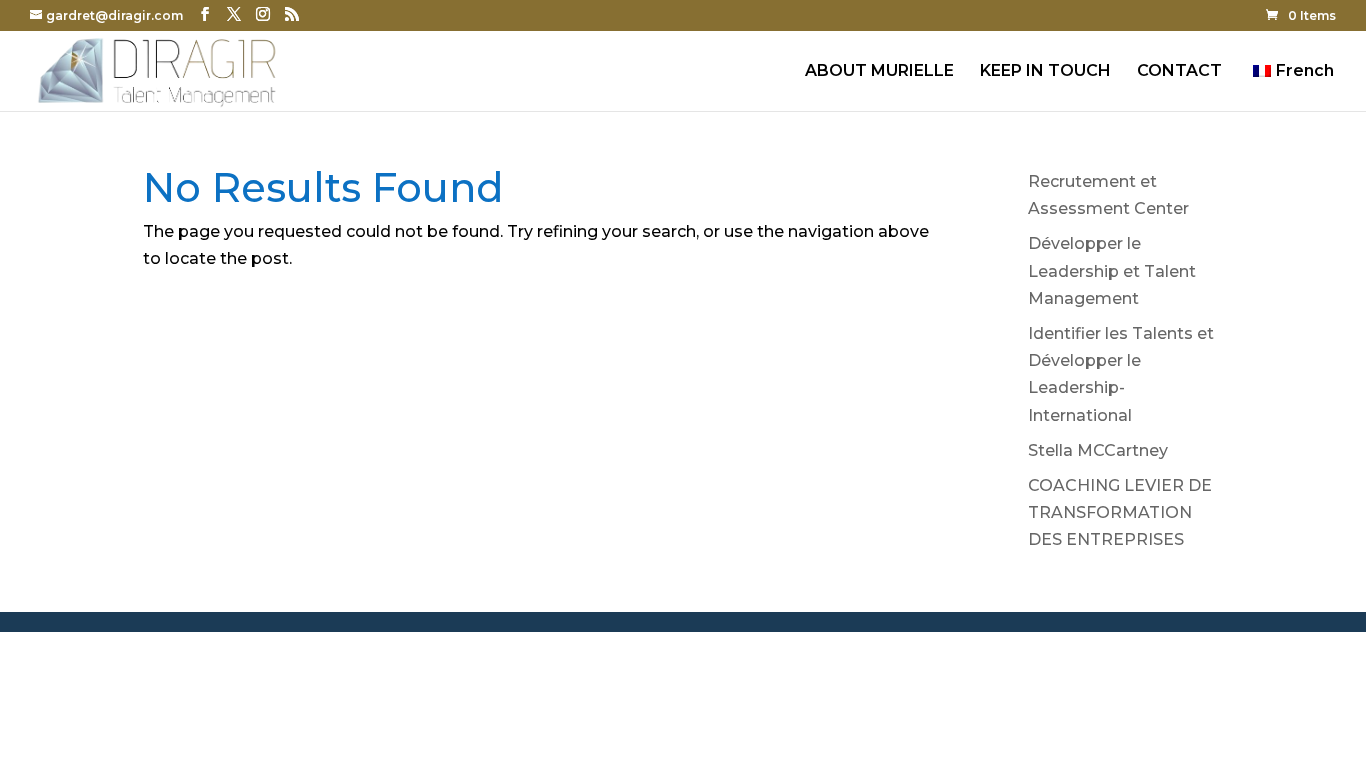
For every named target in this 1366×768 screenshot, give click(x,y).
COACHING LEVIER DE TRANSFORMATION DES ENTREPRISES (1120, 512)
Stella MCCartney (1098, 450)
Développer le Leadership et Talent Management (1112, 270)
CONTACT (1179, 72)
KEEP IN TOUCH (1045, 72)
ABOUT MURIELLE (879, 72)
